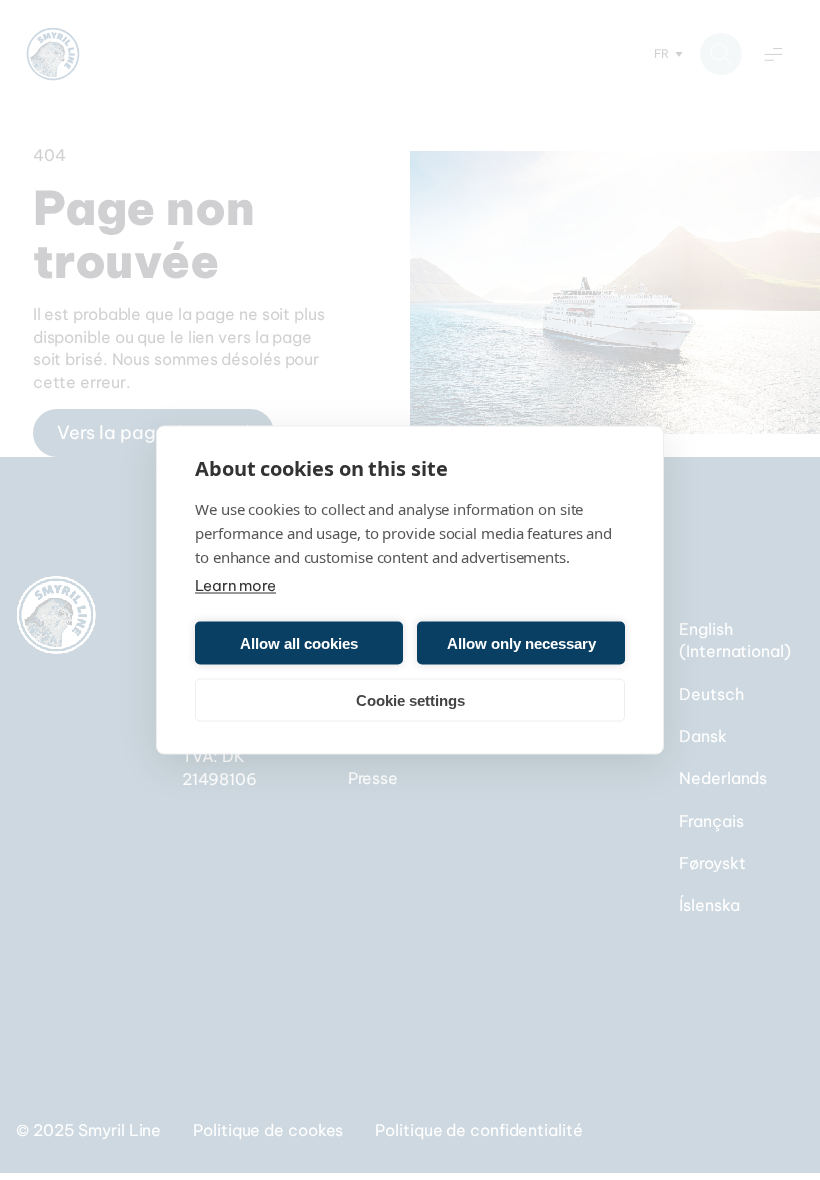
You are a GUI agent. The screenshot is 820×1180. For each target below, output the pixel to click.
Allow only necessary (521, 642)
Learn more (235, 585)
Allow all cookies (299, 642)
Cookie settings (410, 699)
